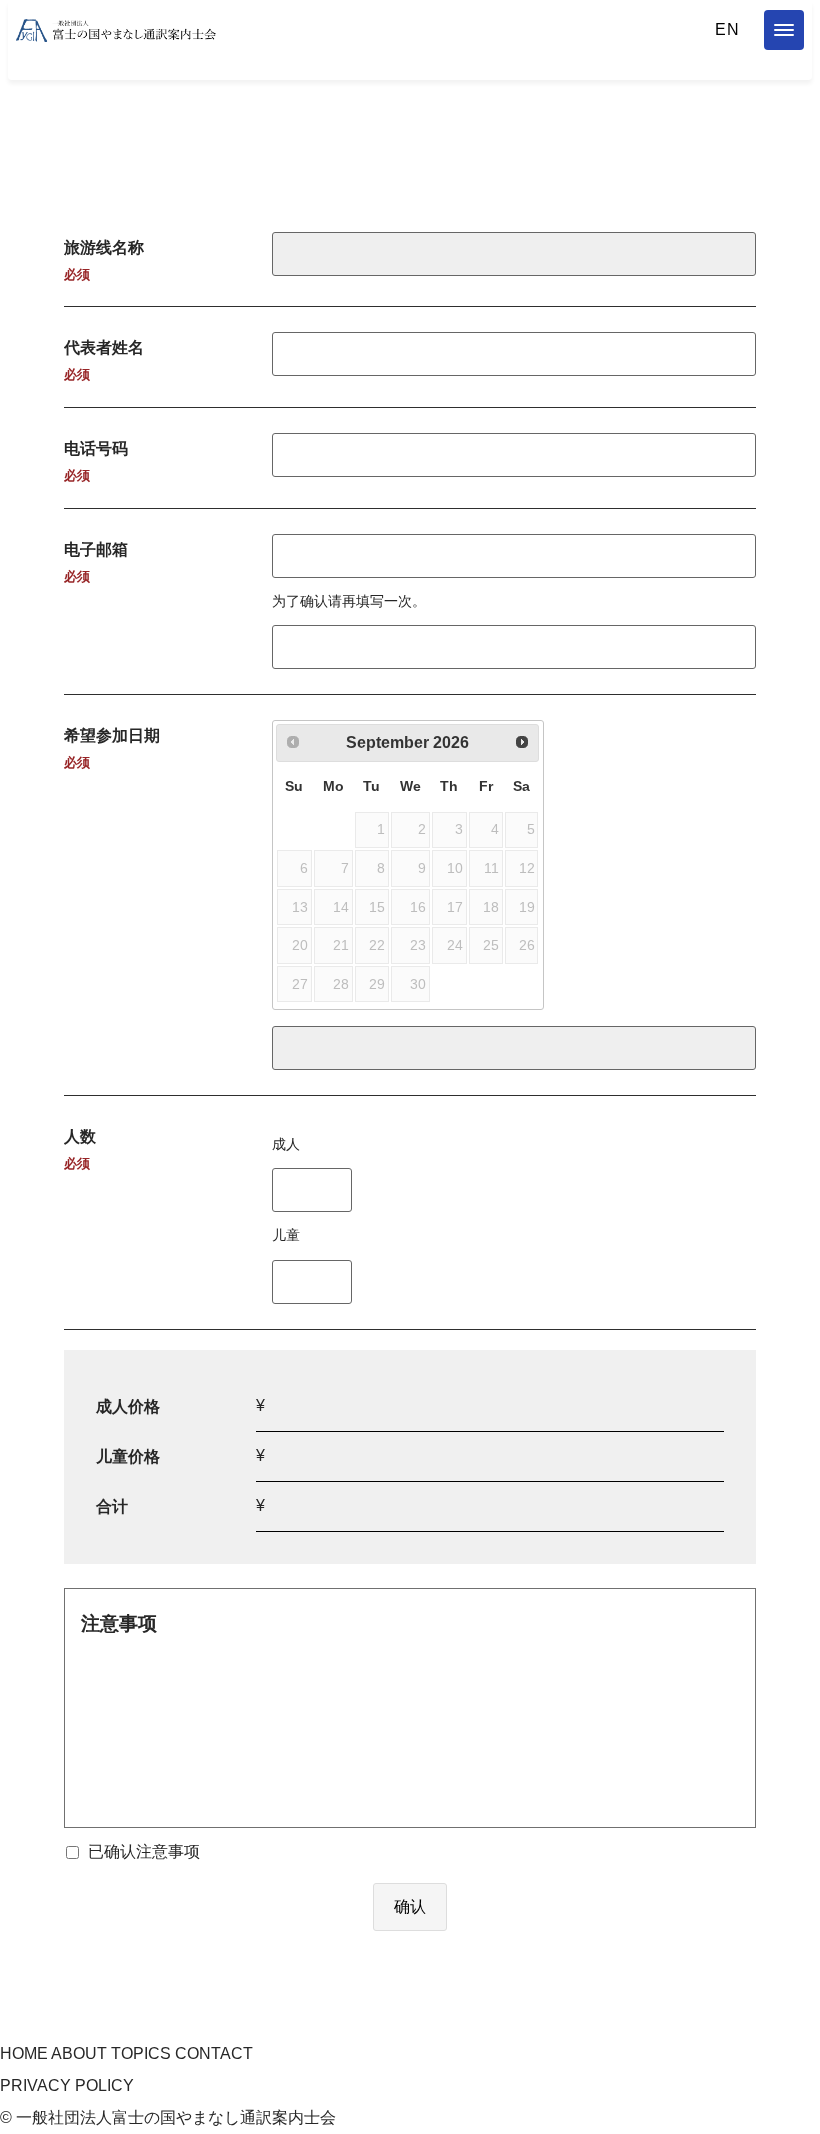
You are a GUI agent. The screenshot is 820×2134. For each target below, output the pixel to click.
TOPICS (141, 2053)
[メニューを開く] (784, 30)
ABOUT (79, 2053)
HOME (24, 2053)
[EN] (727, 30)
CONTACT (214, 2053)
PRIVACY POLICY (67, 2085)
